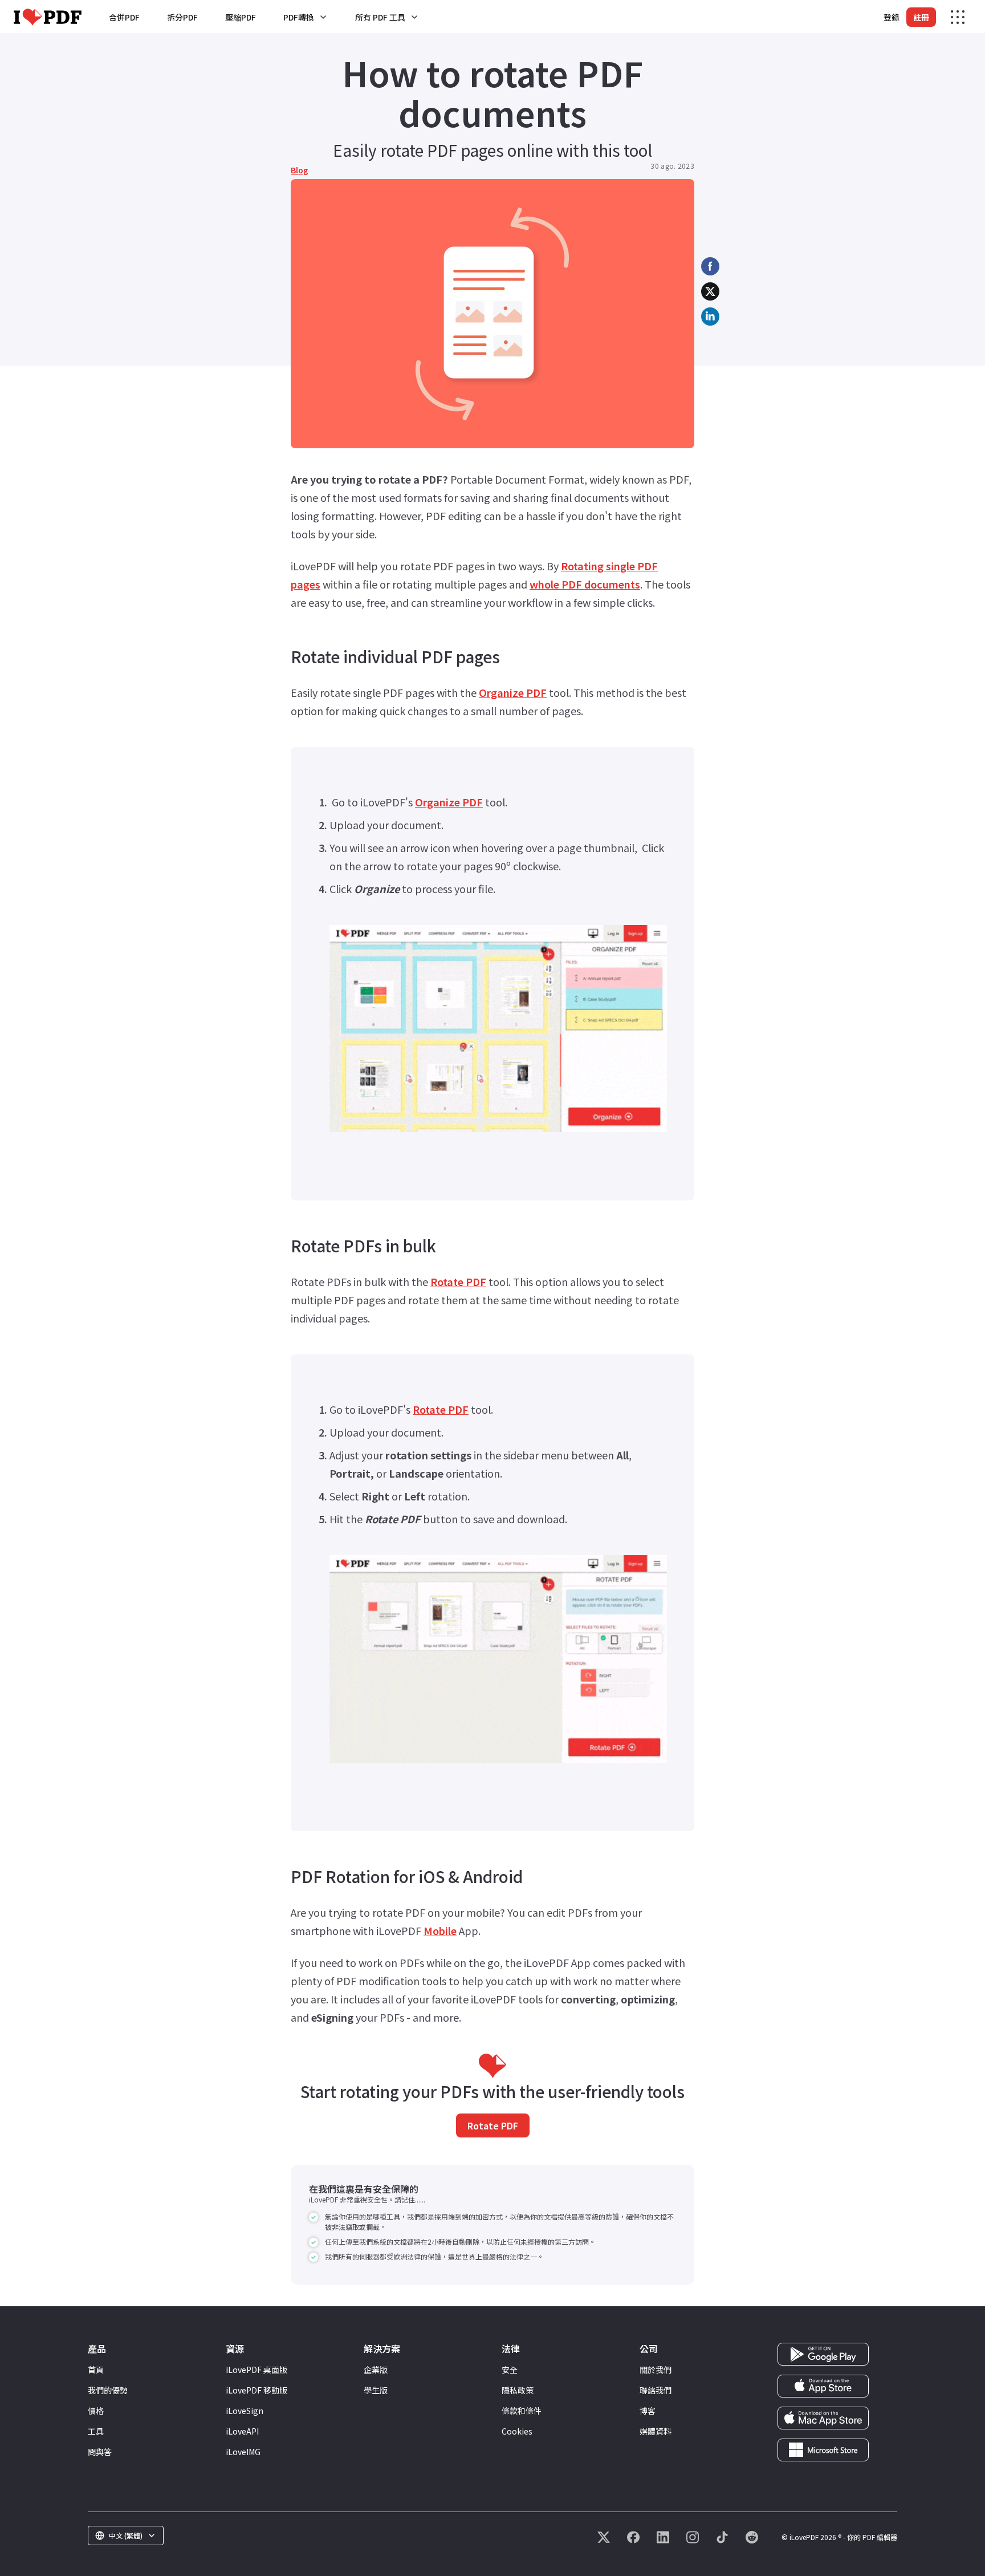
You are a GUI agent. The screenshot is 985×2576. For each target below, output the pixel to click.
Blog (300, 170)
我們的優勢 (108, 2390)
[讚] (633, 2537)
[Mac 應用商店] (823, 2417)
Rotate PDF (458, 1281)
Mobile (440, 1930)
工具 (96, 2431)
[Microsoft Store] (823, 2449)
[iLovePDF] (48, 17)
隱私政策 (518, 2390)
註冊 (921, 17)
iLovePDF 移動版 (257, 2390)
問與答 (100, 2452)
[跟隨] (604, 2537)
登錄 (892, 17)
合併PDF (124, 17)
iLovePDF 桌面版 (257, 2370)
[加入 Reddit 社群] (752, 2537)
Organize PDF (513, 692)
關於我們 (656, 2370)
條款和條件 (522, 2411)
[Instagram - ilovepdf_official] (693, 2537)
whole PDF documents (585, 584)
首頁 (96, 2370)
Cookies (517, 2431)
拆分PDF (182, 17)
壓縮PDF (241, 17)
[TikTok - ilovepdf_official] (722, 2537)
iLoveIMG (243, 2452)
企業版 (376, 2370)
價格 (96, 2411)
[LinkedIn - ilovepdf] (663, 2537)
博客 (648, 2411)
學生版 (376, 2390)
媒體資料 (656, 2431)
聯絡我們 (656, 2390)
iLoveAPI (242, 2431)
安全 (510, 2370)
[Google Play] (823, 2353)
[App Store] (823, 2385)
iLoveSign (245, 2411)
